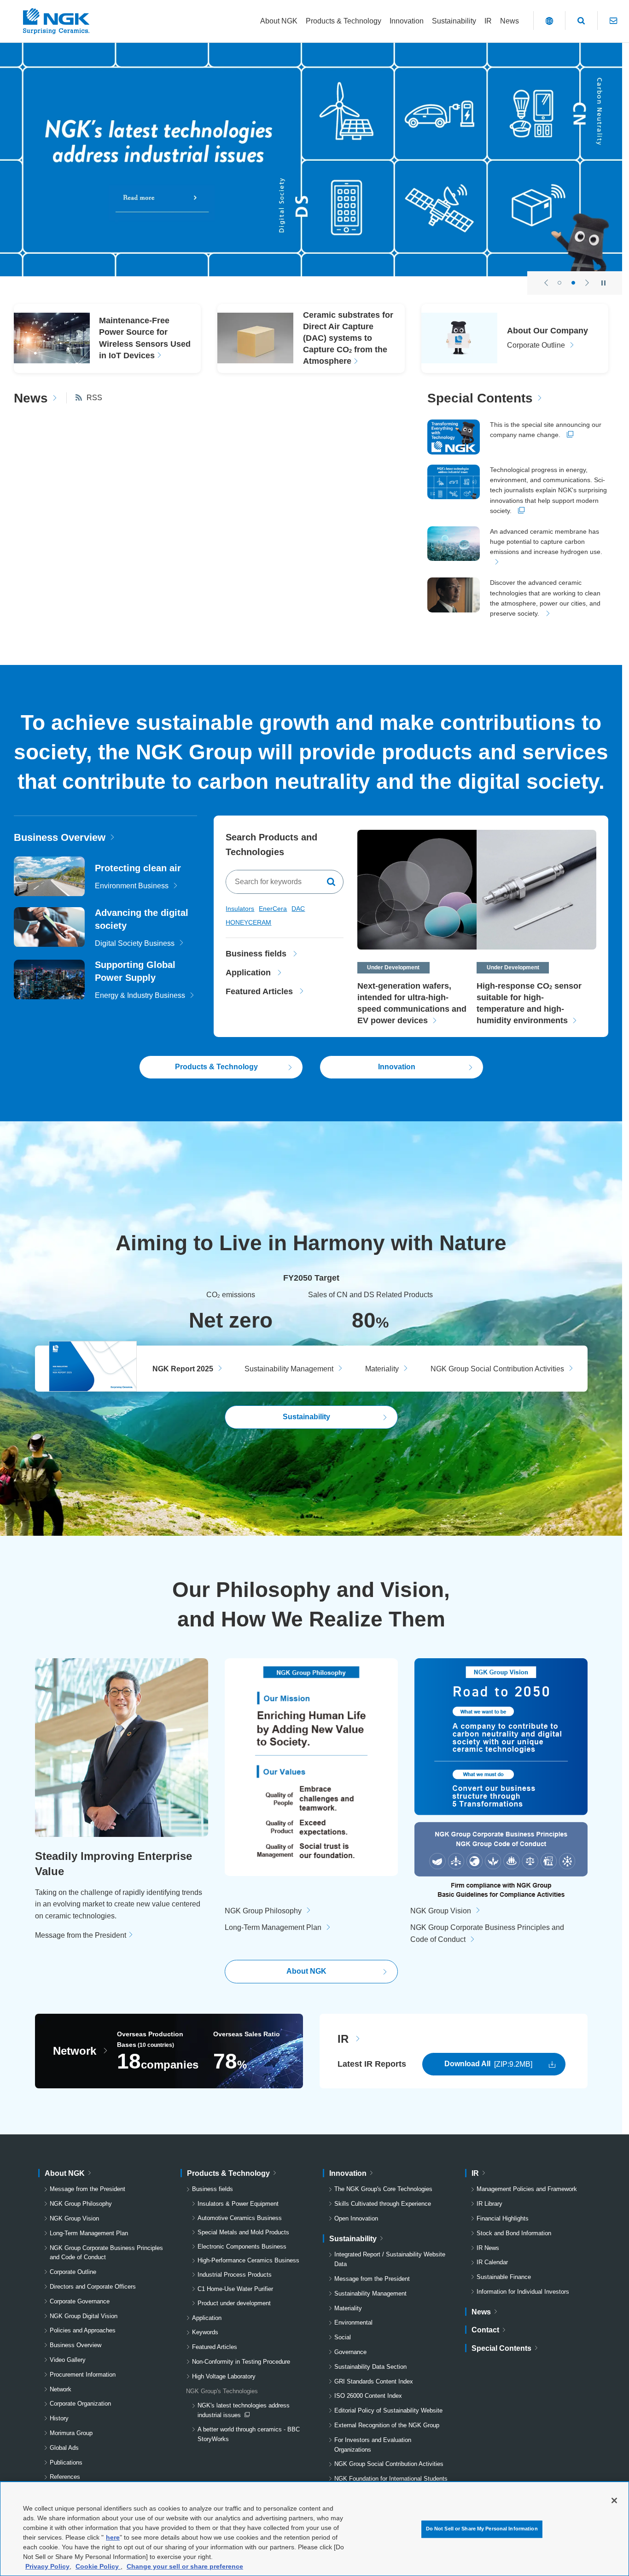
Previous (546, 283)
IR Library (489, 2204)
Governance (350, 2352)
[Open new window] (311, 160)
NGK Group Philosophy (263, 1911)
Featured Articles (215, 2347)
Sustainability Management (289, 1369)
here (113, 2537)
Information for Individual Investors (523, 2292)
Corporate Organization (80, 2404)
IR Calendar (492, 2262)
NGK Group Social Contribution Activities (497, 1369)
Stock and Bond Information (514, 2233)
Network (75, 2051)
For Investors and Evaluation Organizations (373, 2445)
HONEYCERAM (248, 922)
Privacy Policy (47, 2566)
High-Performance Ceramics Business (248, 2260)
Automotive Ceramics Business (240, 2218)
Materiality (382, 1369)
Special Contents (480, 398)
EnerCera (273, 909)
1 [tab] (559, 283)
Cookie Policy (98, 2566)
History (59, 2418)
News (31, 398)
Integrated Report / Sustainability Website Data (390, 2259)
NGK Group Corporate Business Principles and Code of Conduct (106, 2253)
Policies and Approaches (83, 2330)
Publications (66, 2462)
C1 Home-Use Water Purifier (235, 2289)
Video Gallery (68, 2360)
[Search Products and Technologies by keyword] (332, 882)
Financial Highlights (503, 2218)
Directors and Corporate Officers (93, 2287)
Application (207, 2318)
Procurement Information (83, 2375)
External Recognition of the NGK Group (387, 2425)
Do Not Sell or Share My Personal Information (482, 2529)
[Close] (614, 2500)
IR (343, 2039)
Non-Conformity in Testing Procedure (241, 2362)
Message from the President (81, 1935)
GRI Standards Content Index (374, 2381)
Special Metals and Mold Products (243, 2232)
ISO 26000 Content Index (368, 2396)
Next (587, 283)
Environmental (353, 2322)
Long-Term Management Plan (273, 1927)
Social (343, 2337)
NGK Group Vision (441, 1911)
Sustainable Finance (504, 2277)
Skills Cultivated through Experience (383, 2204)
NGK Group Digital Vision (84, 2316)
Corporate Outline (73, 2272)
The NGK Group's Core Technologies (383, 2189)
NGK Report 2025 (183, 1369)
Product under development (234, 2303)
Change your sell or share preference (185, 2566)
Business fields (213, 2189)
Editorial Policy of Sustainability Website (388, 2410)
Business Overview (60, 837)
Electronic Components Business (242, 2247)
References (65, 2477)
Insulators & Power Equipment (238, 2204)
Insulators (240, 909)
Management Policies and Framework (527, 2189)
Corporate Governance (80, 2301)
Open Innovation (356, 2218)
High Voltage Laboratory (224, 2376)
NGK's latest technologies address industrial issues (243, 2411)
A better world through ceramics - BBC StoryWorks (249, 2434)
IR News (488, 2248)
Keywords (205, 2332)
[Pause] (603, 283)
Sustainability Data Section (370, 2367)
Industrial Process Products (235, 2275)
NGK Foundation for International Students (391, 2479)
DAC (298, 909)
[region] (314, 2529)
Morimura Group (71, 2433)
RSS (94, 398)
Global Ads (64, 2448)
